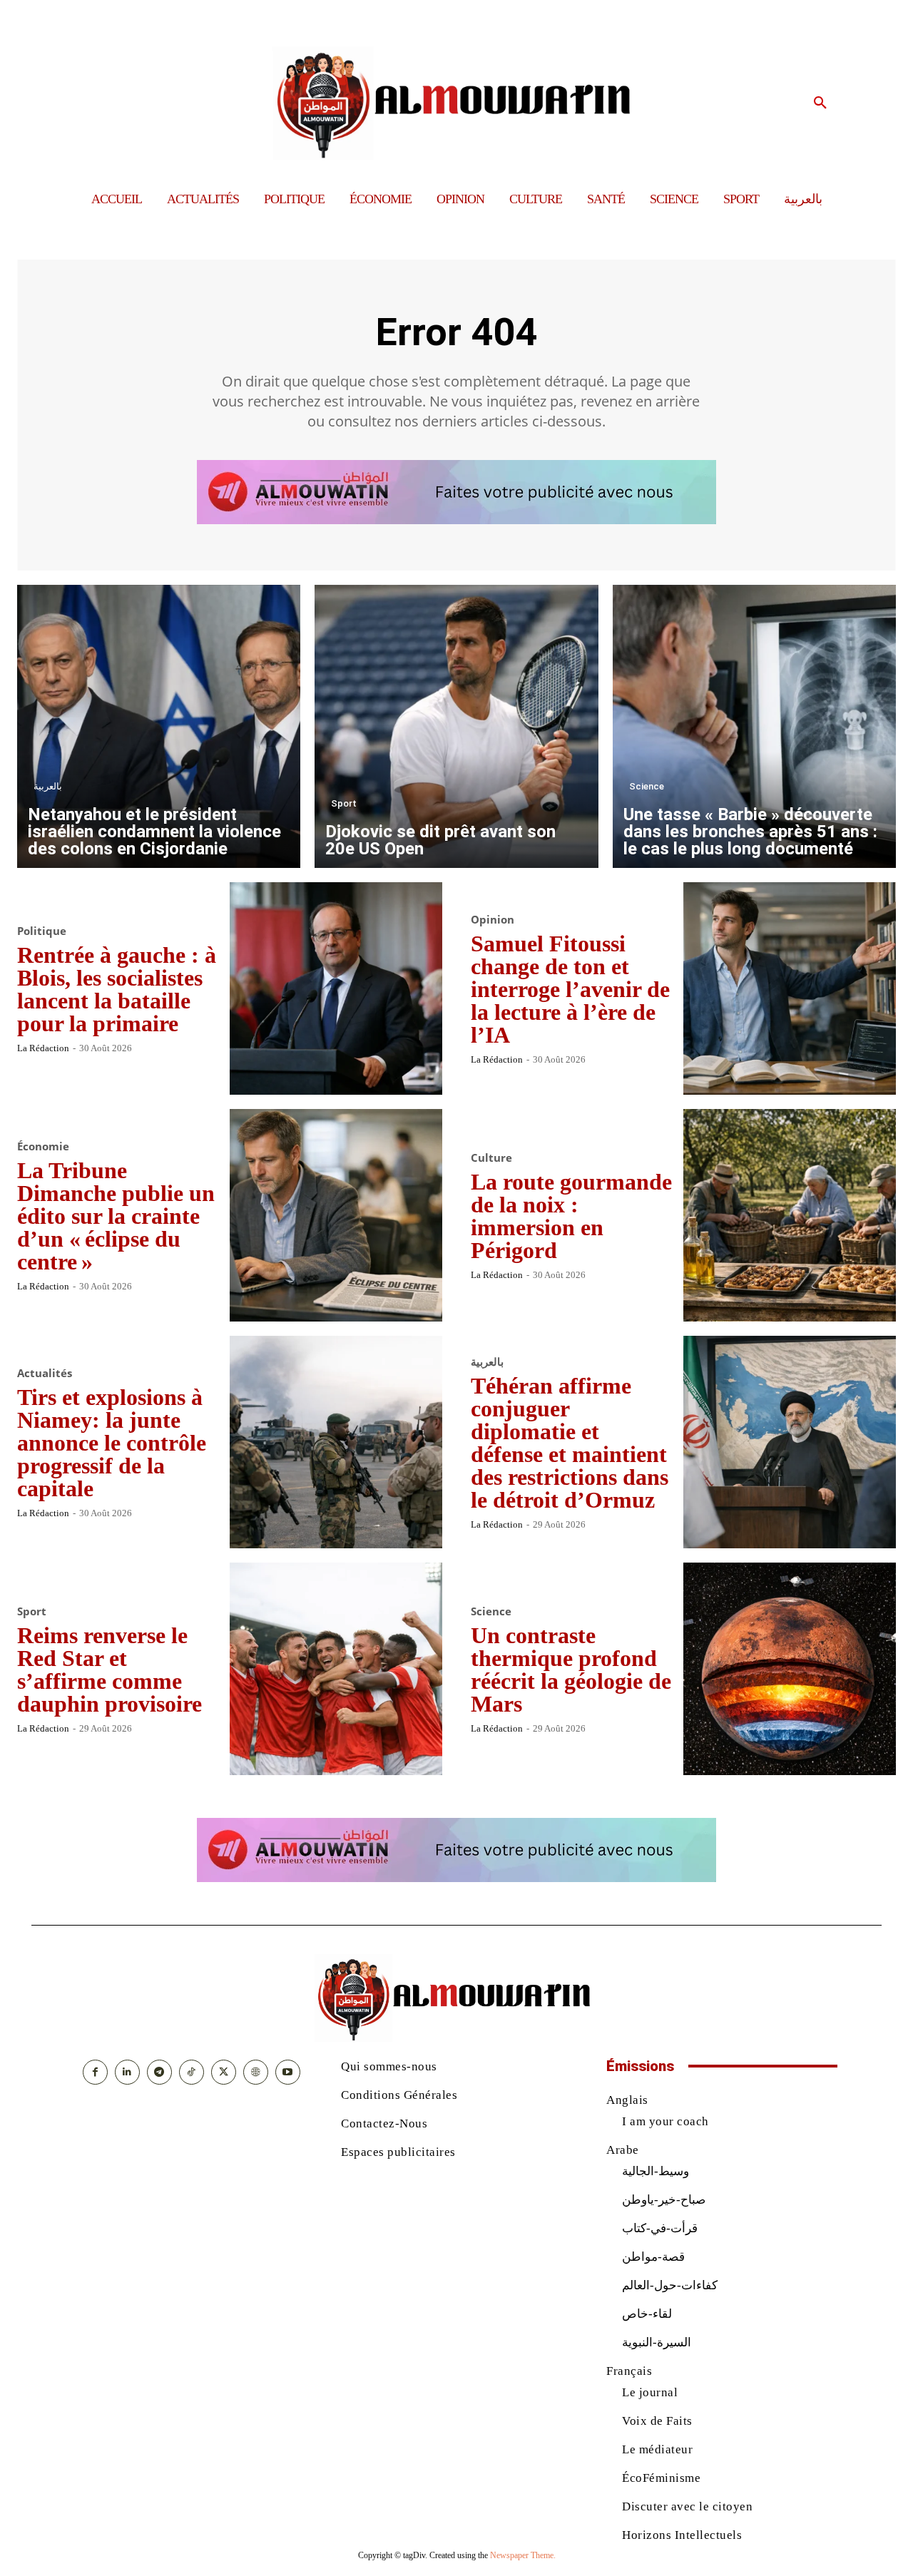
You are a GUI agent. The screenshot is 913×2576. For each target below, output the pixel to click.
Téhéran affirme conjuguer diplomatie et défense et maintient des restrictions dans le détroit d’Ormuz (570, 1443)
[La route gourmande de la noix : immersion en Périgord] (790, 1215)
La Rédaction (43, 1048)
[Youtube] (288, 2072)
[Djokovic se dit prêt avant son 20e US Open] (456, 726)
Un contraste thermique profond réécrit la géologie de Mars (571, 1670)
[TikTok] (192, 2072)
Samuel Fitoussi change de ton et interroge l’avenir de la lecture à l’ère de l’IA (570, 989)
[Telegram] (159, 2072)
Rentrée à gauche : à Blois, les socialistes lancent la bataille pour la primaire (117, 989)
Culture (491, 1158)
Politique (42, 931)
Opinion (493, 920)
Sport (344, 803)
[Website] (256, 2072)
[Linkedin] (127, 2072)
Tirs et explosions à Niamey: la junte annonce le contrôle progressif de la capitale (112, 1443)
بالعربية (48, 786)
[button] (820, 103)
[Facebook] (95, 2072)
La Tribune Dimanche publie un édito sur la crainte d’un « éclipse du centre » (116, 1216)
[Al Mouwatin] (457, 103)
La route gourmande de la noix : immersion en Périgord (571, 1216)
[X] (224, 2072)
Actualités (45, 1373)
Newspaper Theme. (523, 2555)
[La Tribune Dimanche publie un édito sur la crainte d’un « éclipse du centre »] (336, 1215)
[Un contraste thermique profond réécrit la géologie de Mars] (790, 1669)
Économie (43, 1146)
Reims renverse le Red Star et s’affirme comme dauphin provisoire (109, 1670)
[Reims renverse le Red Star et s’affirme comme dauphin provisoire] (336, 1669)
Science (647, 786)
